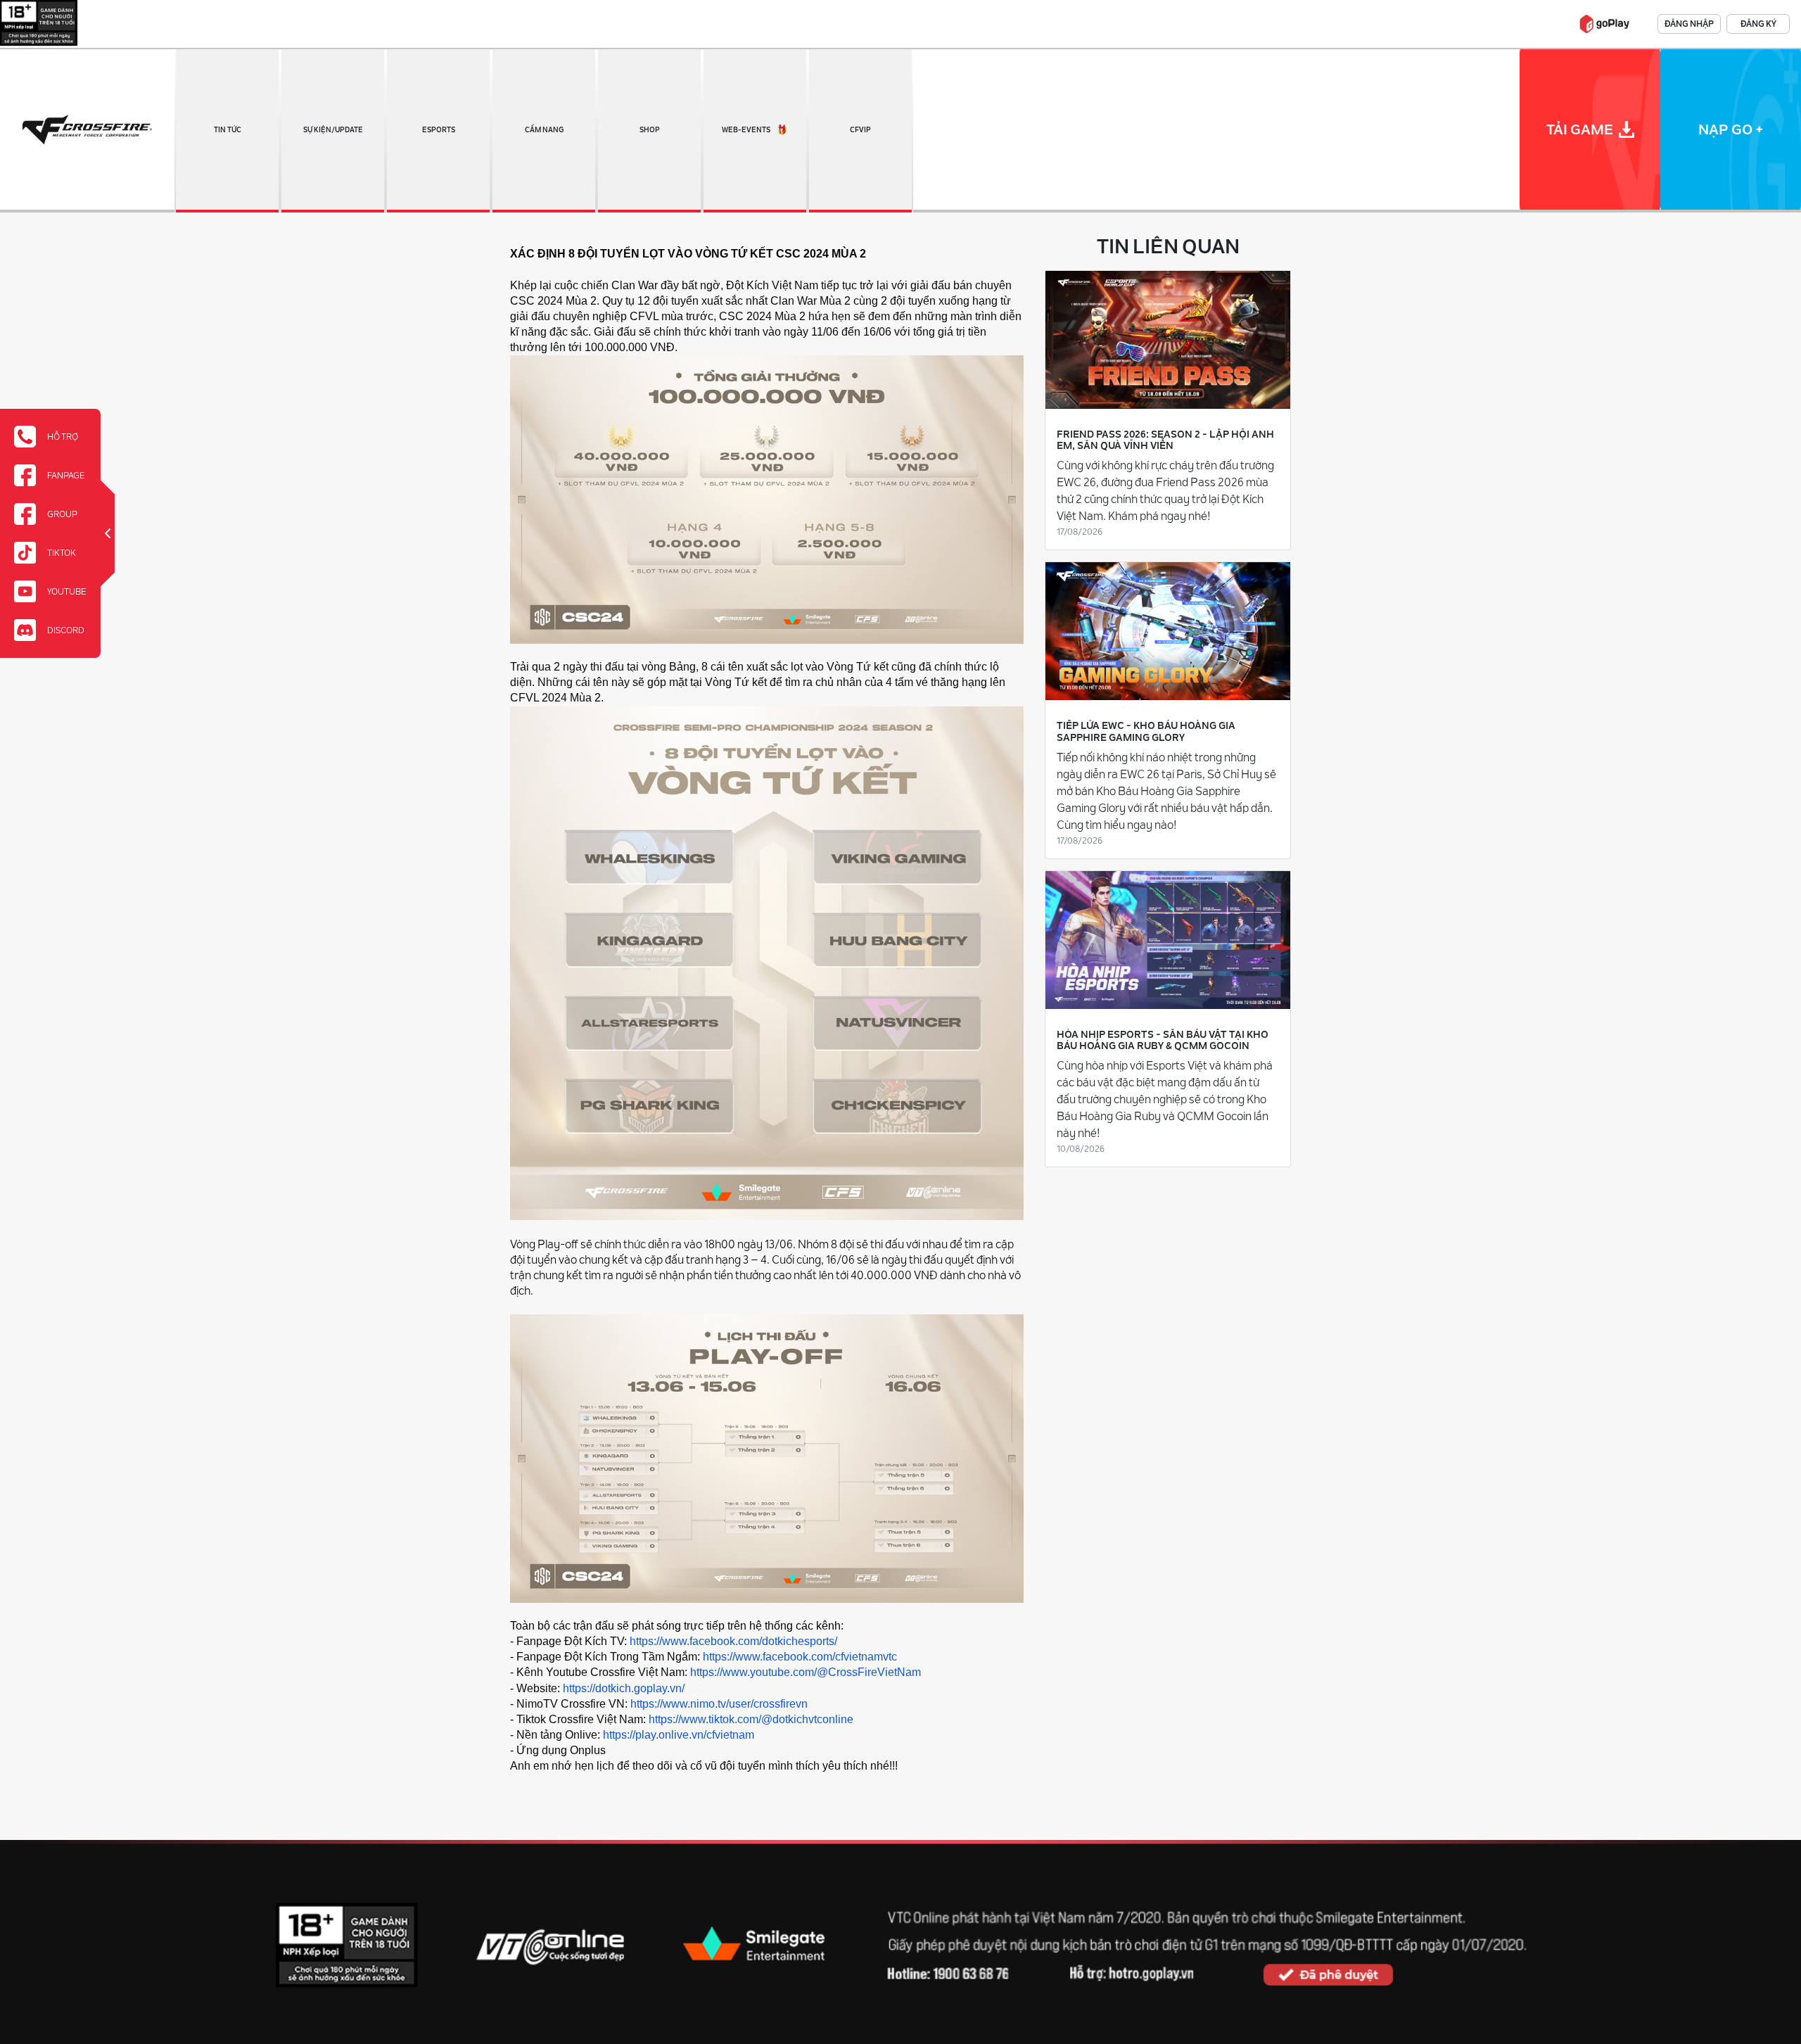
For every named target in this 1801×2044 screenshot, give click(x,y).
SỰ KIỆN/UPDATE (333, 130)
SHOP (650, 130)
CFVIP (860, 130)
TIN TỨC (228, 130)
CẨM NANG (544, 130)
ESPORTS (439, 130)
